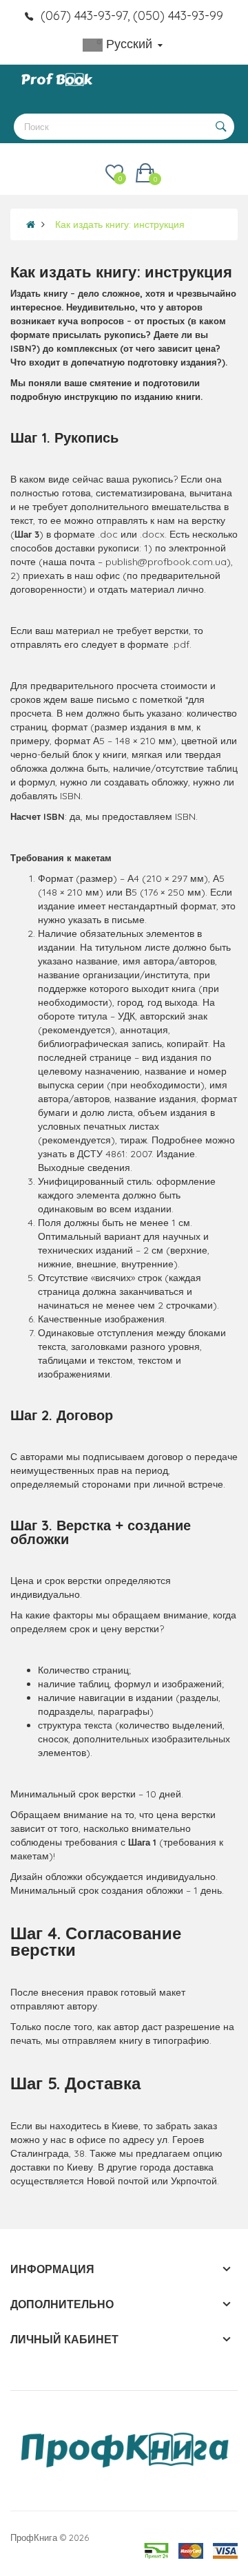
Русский (129, 44)
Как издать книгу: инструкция (120, 224)
